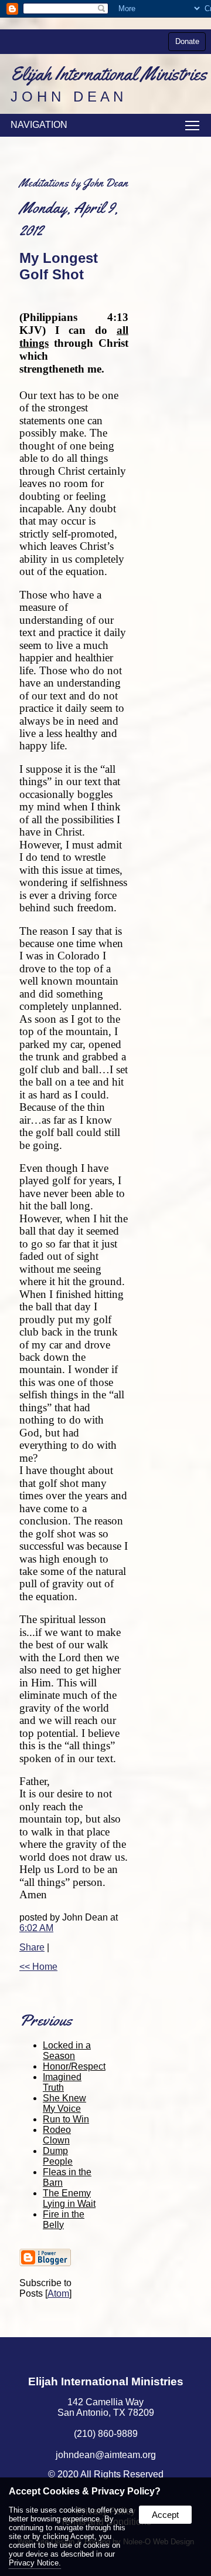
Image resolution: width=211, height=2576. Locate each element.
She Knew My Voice (64, 2103)
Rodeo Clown (57, 2135)
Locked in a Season (67, 2051)
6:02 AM (36, 1928)
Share (32, 1947)
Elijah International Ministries (106, 2381)
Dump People (58, 2156)
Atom (58, 2293)
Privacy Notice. (35, 2563)
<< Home (38, 1967)
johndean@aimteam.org (106, 2455)
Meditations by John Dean (74, 183)
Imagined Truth (62, 2082)
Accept (165, 2515)
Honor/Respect (74, 2066)
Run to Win (66, 2119)
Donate (187, 41)
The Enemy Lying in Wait (69, 2198)
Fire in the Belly (64, 2220)
